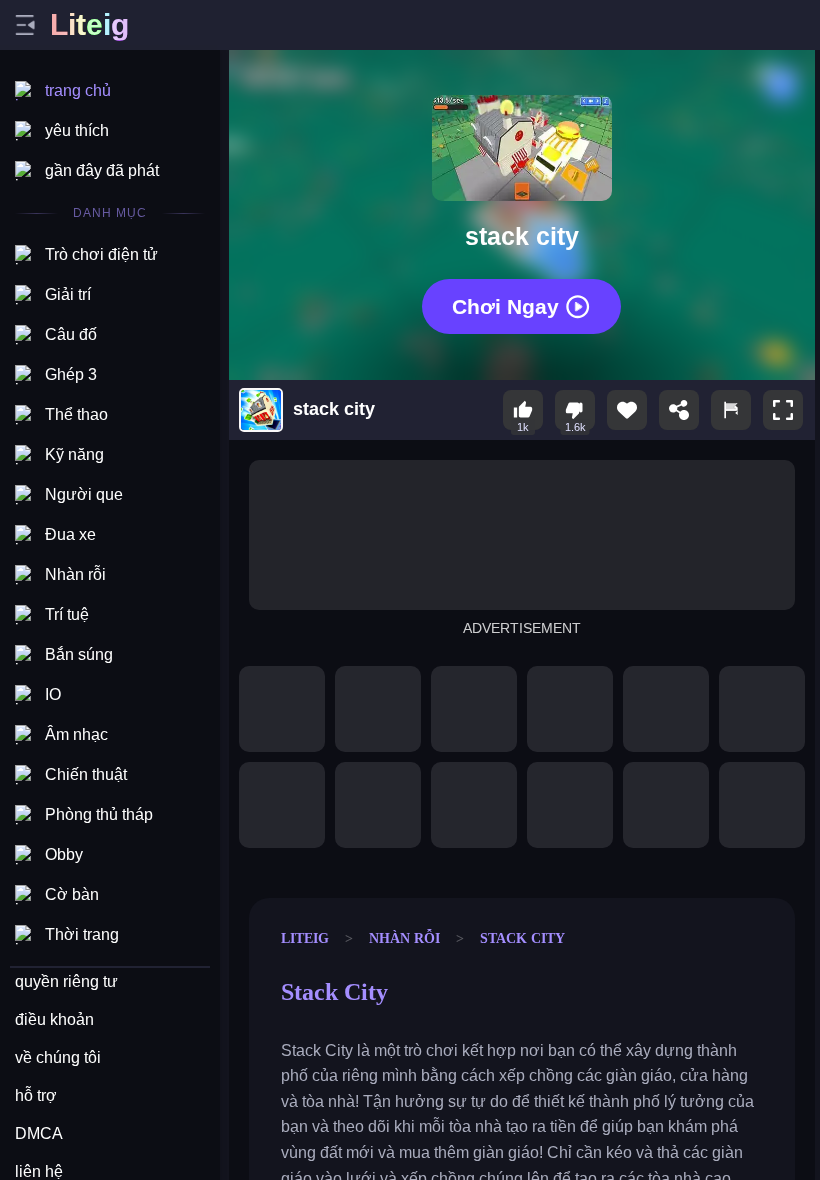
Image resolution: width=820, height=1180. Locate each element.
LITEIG (305, 938)
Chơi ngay (505, 306)
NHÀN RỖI (404, 938)
